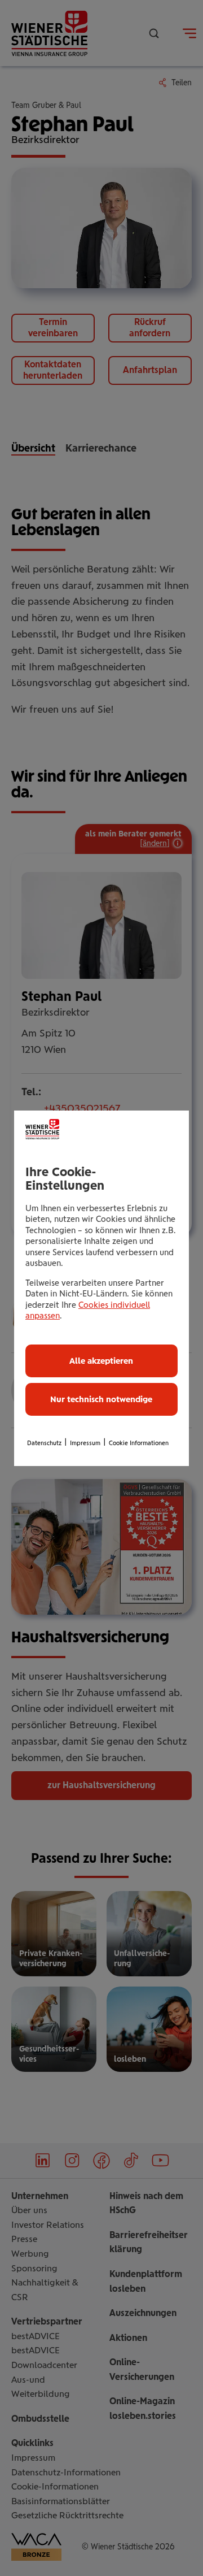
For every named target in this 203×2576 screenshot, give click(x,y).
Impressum (85, 1443)
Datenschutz (44, 1443)
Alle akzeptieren (101, 1361)
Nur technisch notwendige (101, 1399)
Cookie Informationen (139, 1443)
